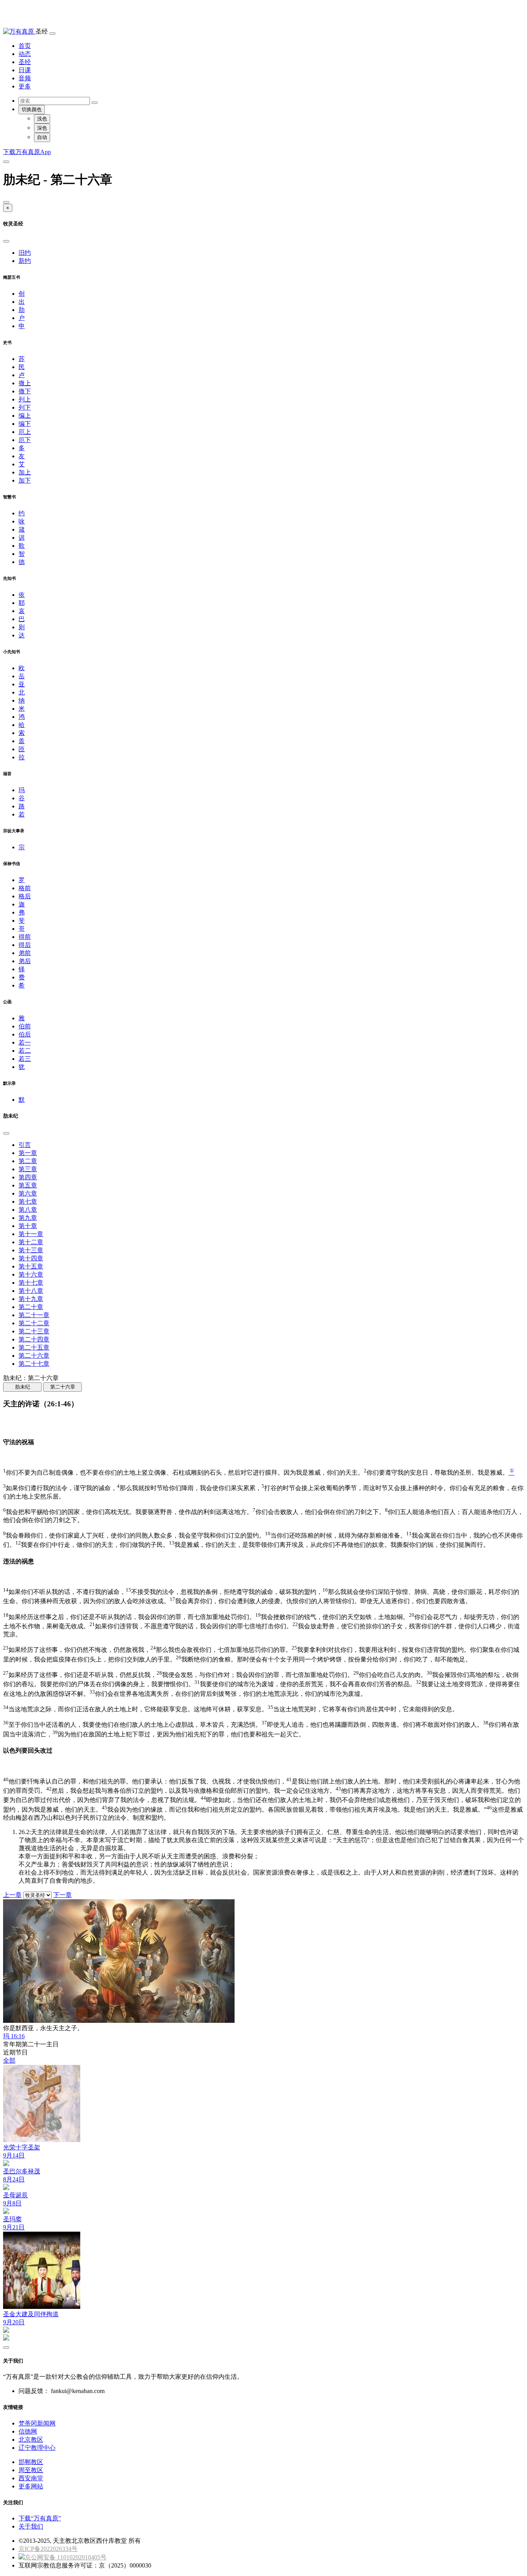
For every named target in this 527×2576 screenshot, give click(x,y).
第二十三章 (34, 1331)
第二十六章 (34, 1356)
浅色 (42, 119)
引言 (25, 1145)
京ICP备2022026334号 (48, 2549)
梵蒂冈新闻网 (37, 2423)
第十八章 (31, 1291)
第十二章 (31, 1242)
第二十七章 (34, 1364)
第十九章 (31, 1299)
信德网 (28, 2431)
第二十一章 (34, 1315)
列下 (25, 407)
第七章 (28, 1202)
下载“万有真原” (40, 2518)
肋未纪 (23, 1387)
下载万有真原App (27, 152)
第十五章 (31, 1266)
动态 (25, 54)
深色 (42, 128)
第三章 (28, 1169)
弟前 (25, 953)
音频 (25, 78)
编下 (25, 424)
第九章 (28, 1218)
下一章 (62, 1895)
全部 (9, 2060)
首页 (25, 46)
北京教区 (31, 2440)
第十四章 (31, 1258)
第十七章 (31, 1283)
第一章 (28, 1153)
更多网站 (31, 2486)
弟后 (25, 961)
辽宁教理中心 (37, 2448)
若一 (25, 1042)
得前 (25, 937)
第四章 (28, 1177)
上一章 (12, 1895)
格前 (25, 888)
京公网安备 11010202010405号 (66, 2557)
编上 (25, 416)
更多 (25, 86)
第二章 (28, 1161)
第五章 (28, 1185)
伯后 (25, 1034)
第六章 (28, 1193)
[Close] (6, 202)
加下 (25, 480)
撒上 (25, 383)
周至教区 (31, 2470)
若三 (25, 1059)
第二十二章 (34, 1323)
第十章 (28, 1226)
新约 (25, 261)
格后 (25, 896)
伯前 (25, 1026)
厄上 (25, 432)
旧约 (25, 253)
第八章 (28, 1210)
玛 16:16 (14, 2036)
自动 (42, 137)
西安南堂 (31, 2478)
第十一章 (31, 1234)
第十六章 (31, 1274)
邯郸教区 (31, 2462)
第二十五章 (34, 1347)
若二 (25, 1051)
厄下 (25, 440)
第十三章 (31, 1250)
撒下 (25, 391)
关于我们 (31, 2526)
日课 (25, 70)
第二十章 (31, 1307)
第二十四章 (34, 1339)
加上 (25, 472)
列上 (25, 399)
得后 (25, 945)
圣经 (25, 62)
